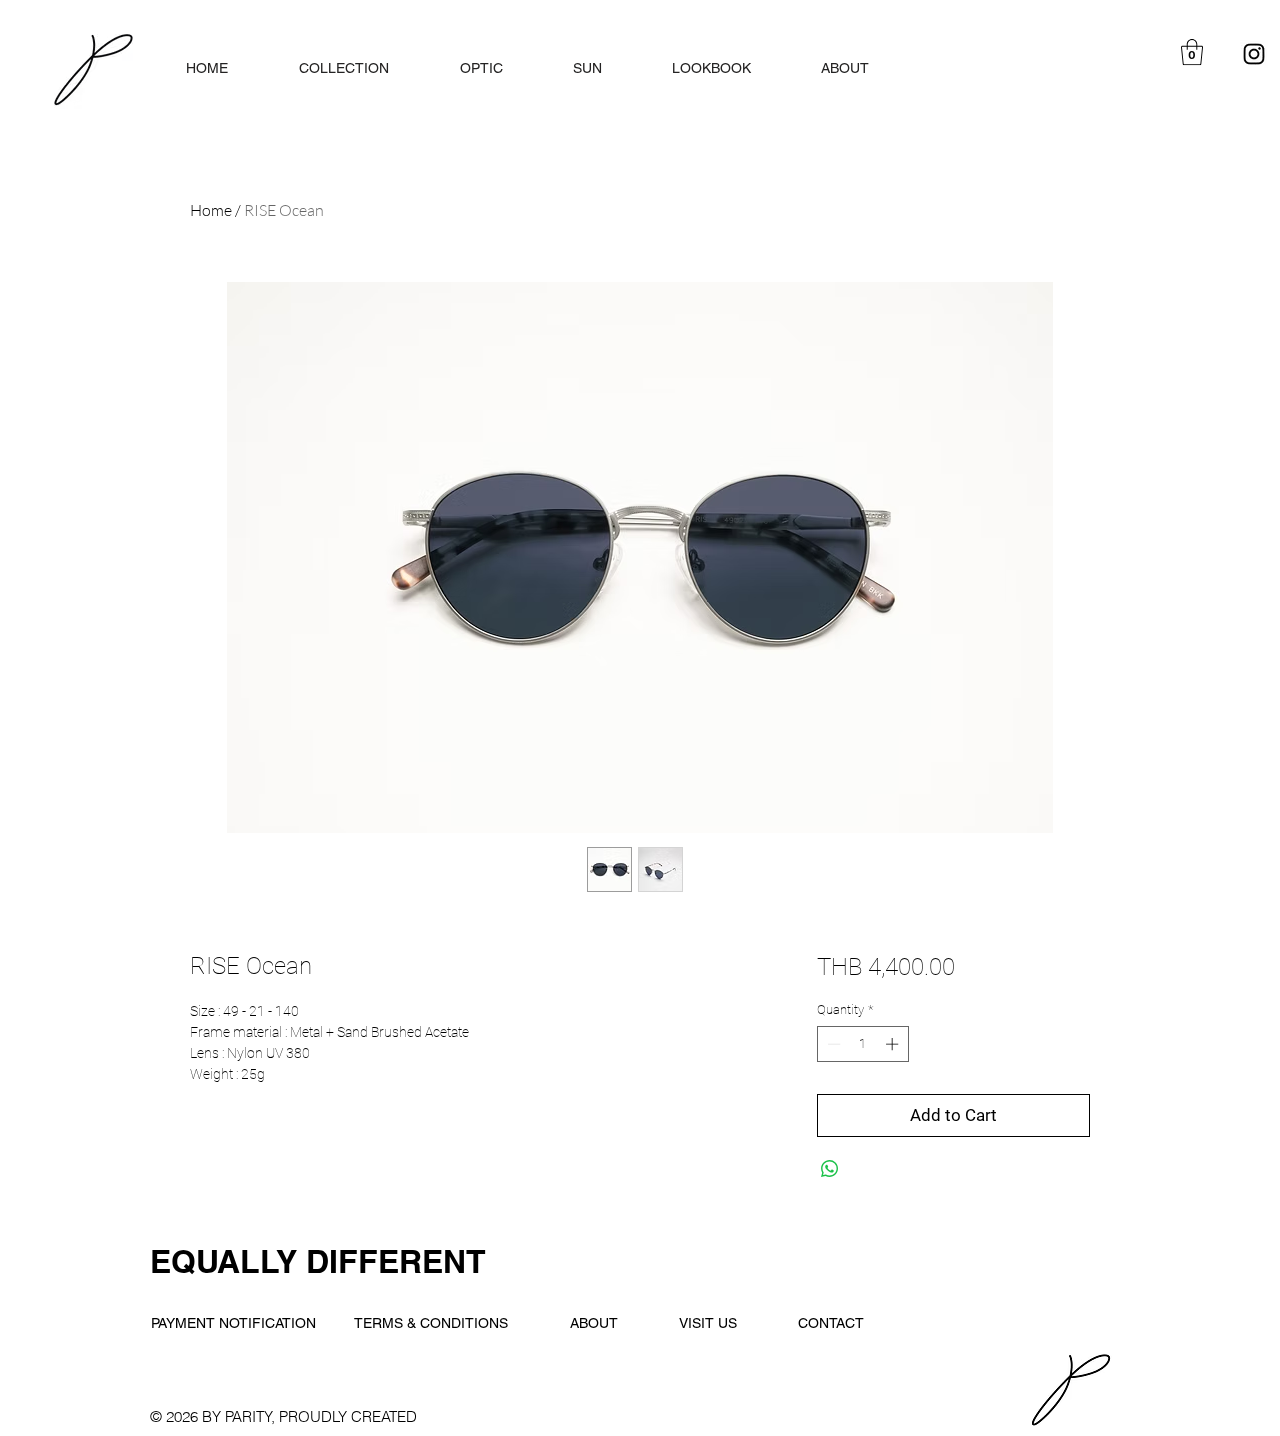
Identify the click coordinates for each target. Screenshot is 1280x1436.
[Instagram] (1254, 54)
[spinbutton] (862, 1044)
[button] (1192, 52)
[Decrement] (832, 1044)
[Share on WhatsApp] (830, 1169)
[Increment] (894, 1044)
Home (211, 210)
